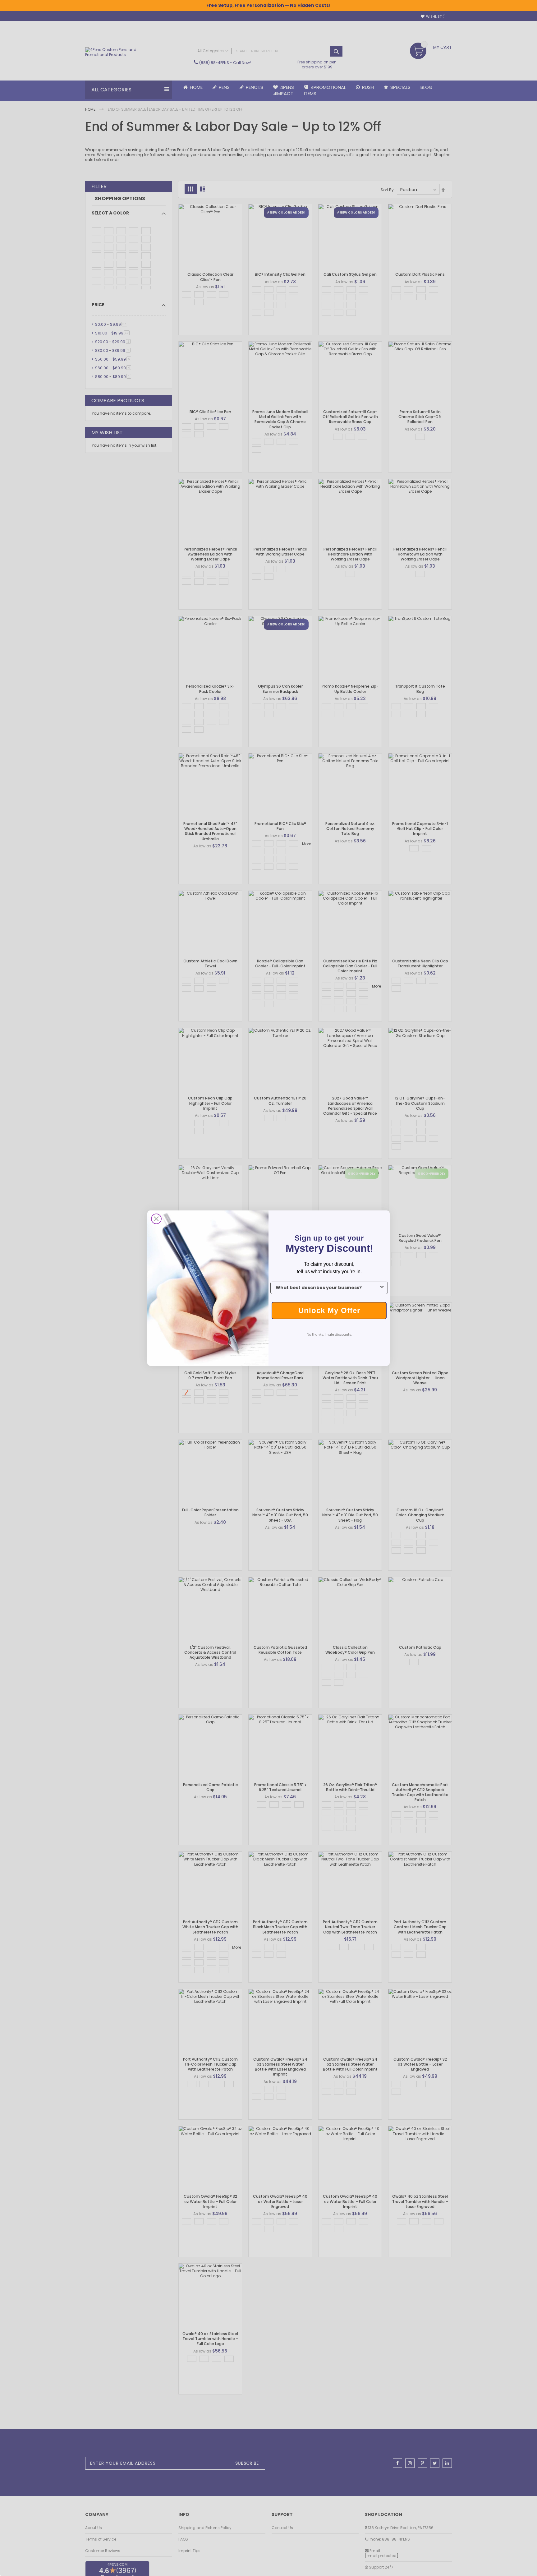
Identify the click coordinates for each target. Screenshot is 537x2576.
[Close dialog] (156, 1219)
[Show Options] (382, 1288)
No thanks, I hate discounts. (329, 1335)
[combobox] (327, 1288)
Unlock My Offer (329, 1310)
